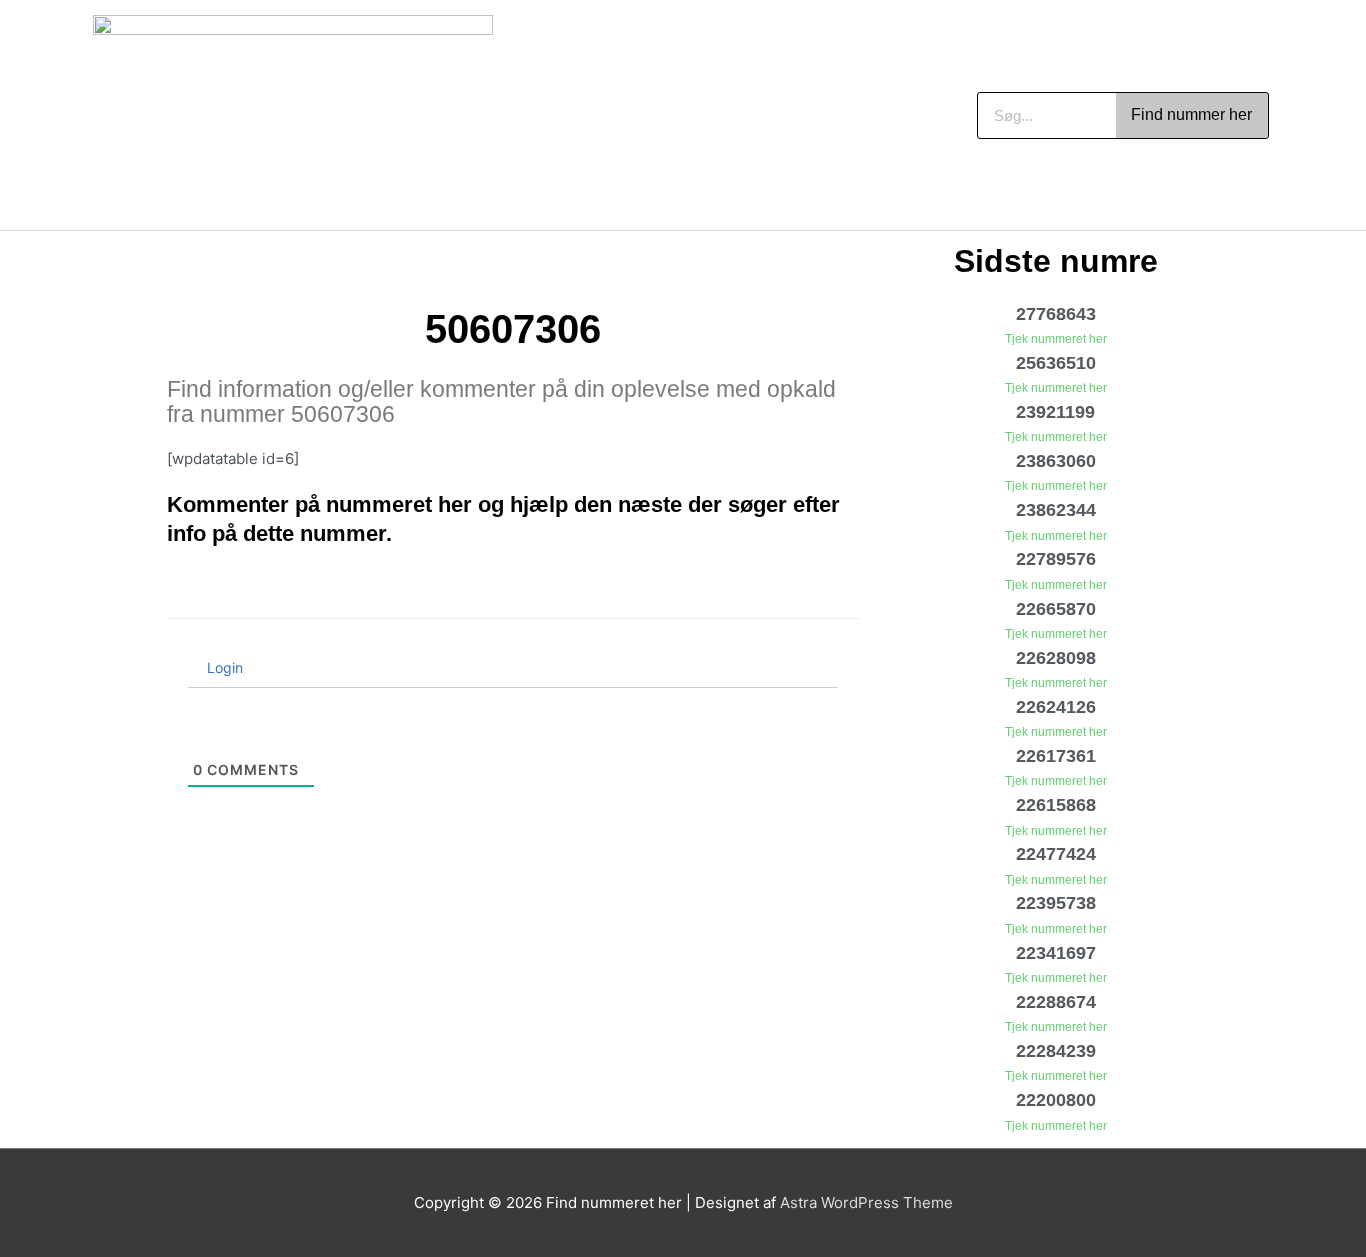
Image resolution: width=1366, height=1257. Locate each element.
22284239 (1056, 1051)
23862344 (1056, 510)
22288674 (1056, 1002)
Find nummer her (1191, 114)
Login (223, 667)
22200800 (1056, 1100)
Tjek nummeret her (1056, 339)
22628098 (1056, 658)
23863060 (1056, 461)
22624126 (1056, 707)
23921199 (1055, 412)
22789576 (1056, 559)
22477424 (1056, 854)
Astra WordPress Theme (866, 1202)
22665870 (1056, 609)
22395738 (1056, 903)
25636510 (1056, 363)
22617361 (1056, 756)
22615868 (1056, 805)
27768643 (1056, 314)
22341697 (1056, 953)
